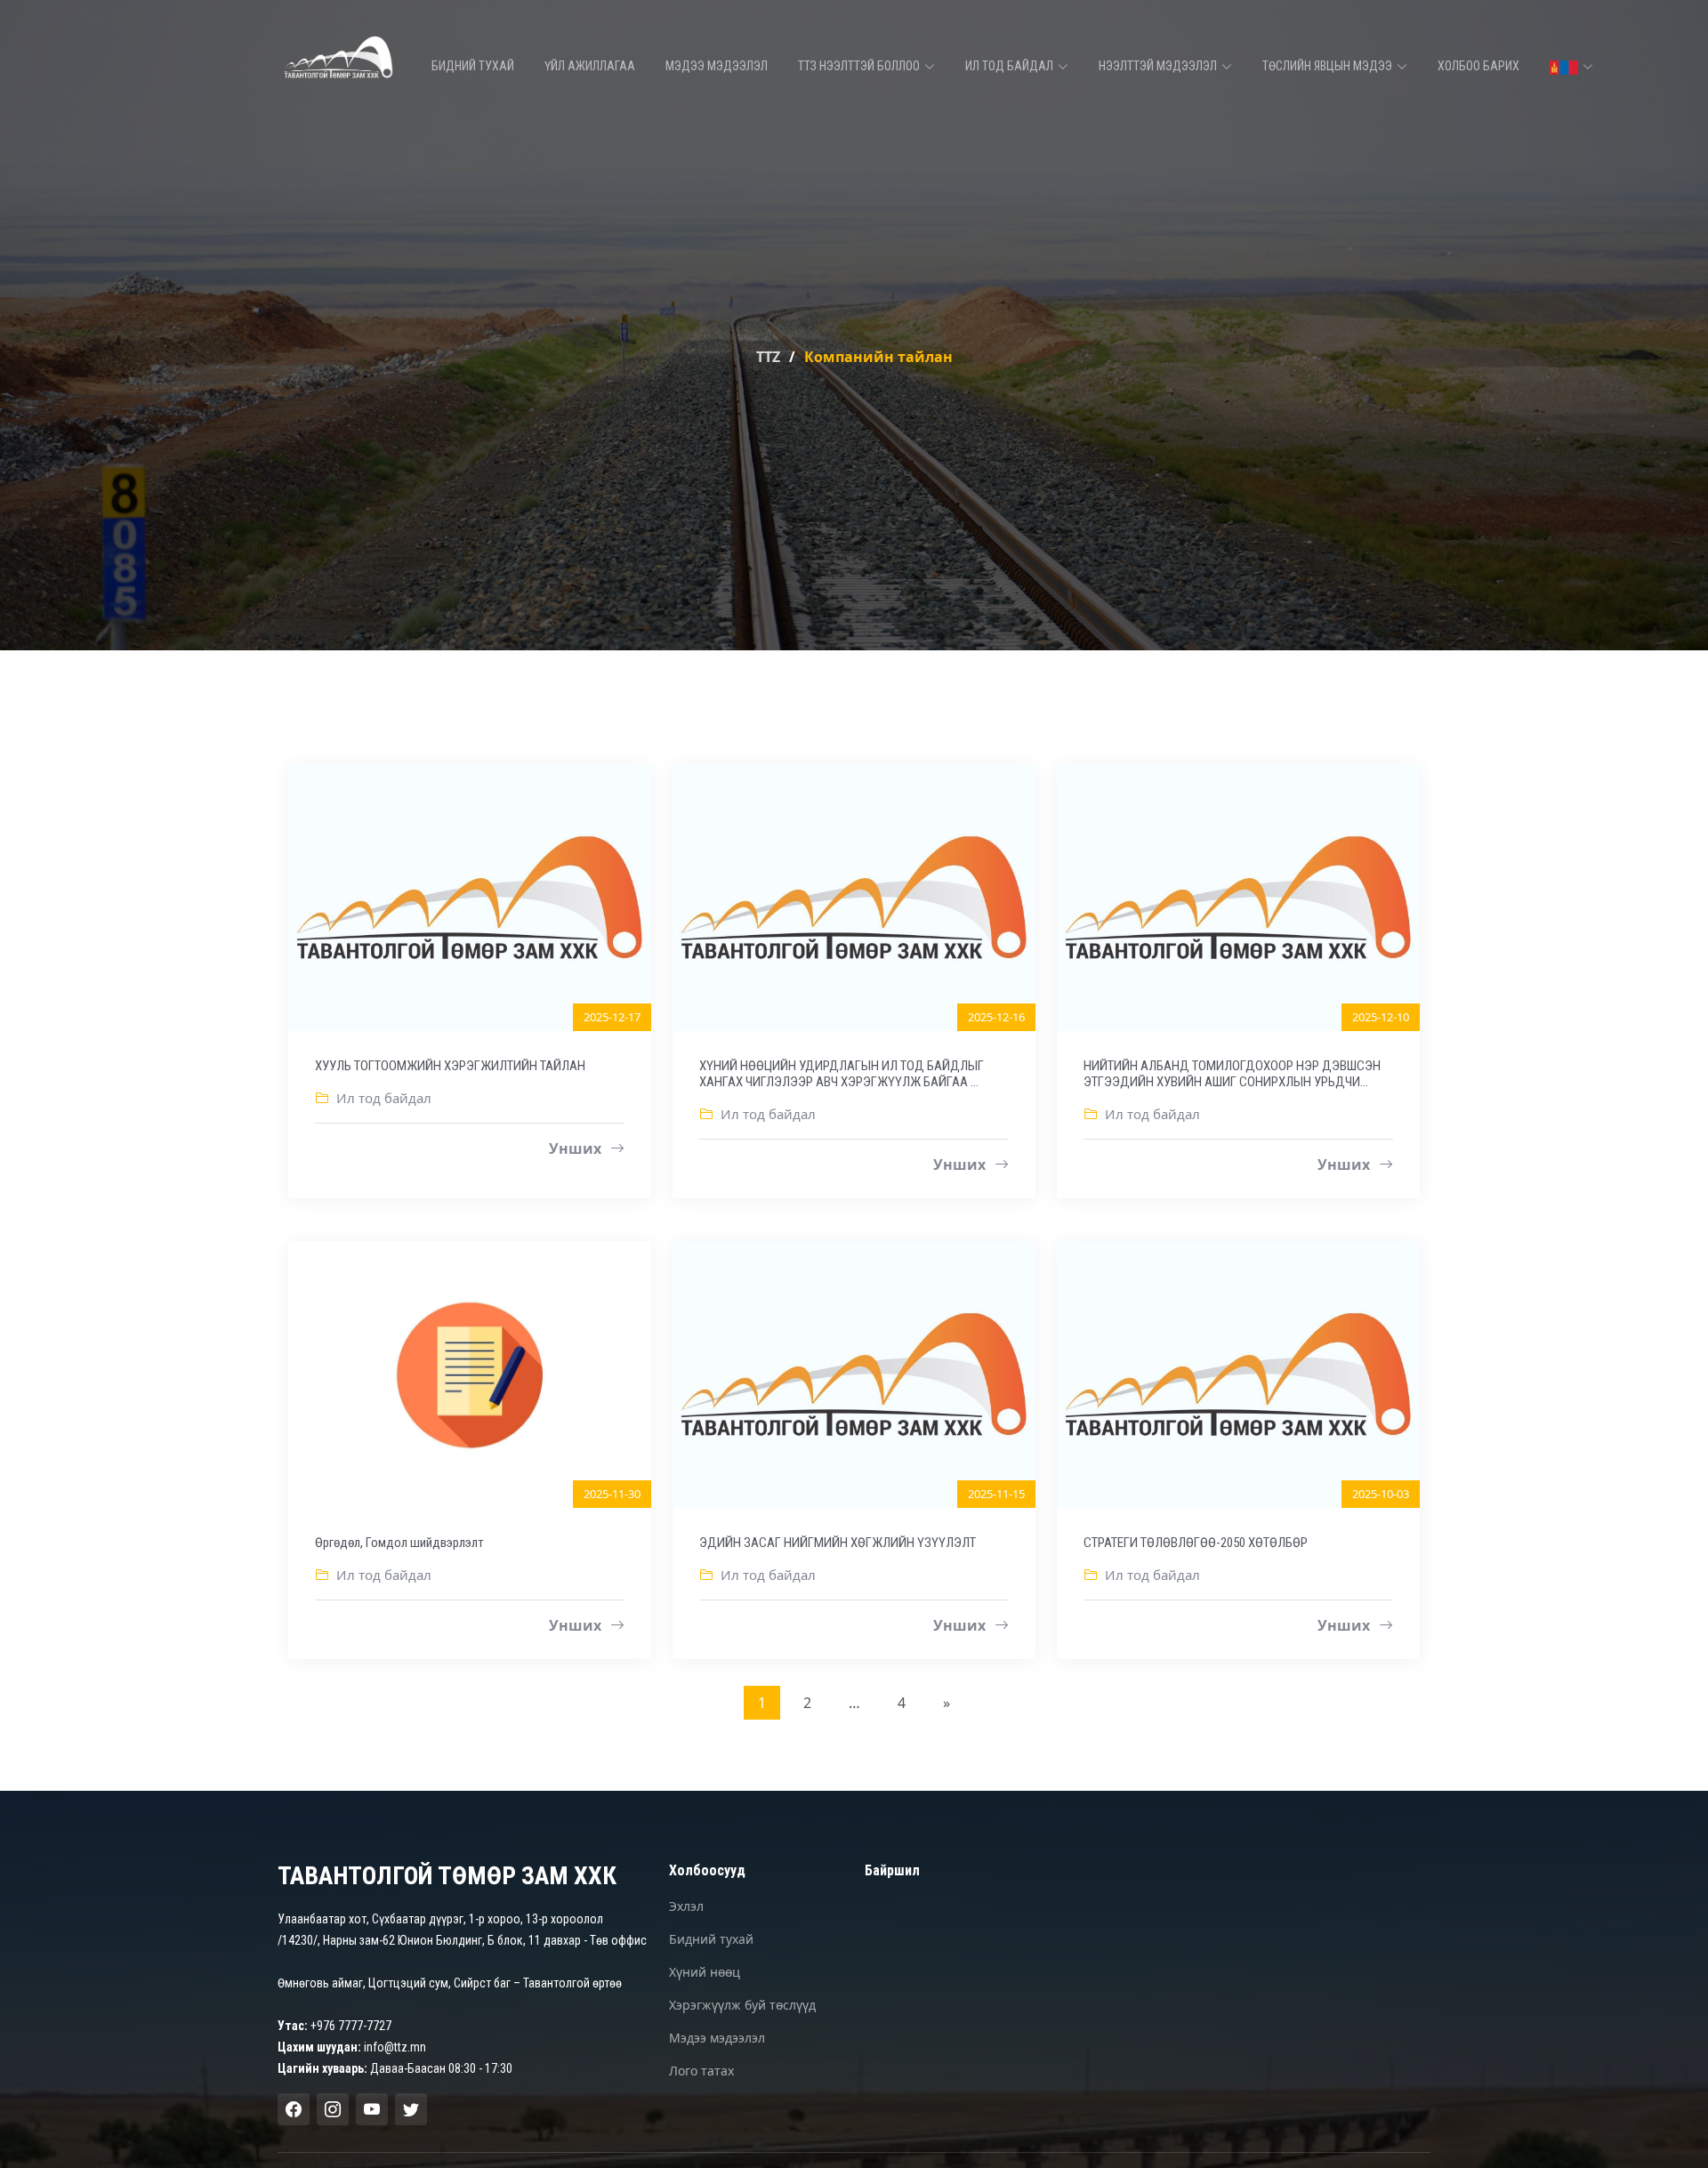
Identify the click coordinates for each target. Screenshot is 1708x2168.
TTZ (768, 357)
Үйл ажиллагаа (590, 66)
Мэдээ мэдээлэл (717, 66)
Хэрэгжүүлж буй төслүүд (742, 2005)
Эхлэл (686, 1906)
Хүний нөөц (705, 1972)
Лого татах (701, 2071)
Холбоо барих (1478, 66)
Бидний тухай (473, 66)
